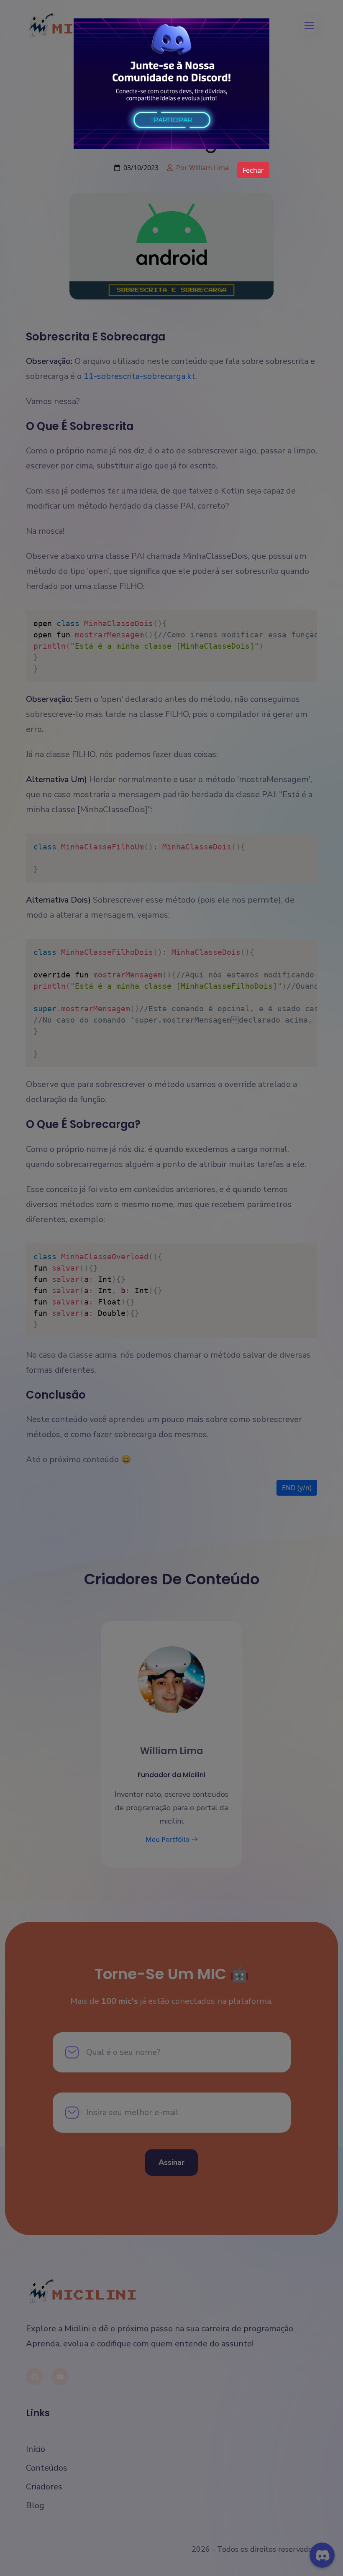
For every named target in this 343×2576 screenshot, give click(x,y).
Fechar (253, 170)
